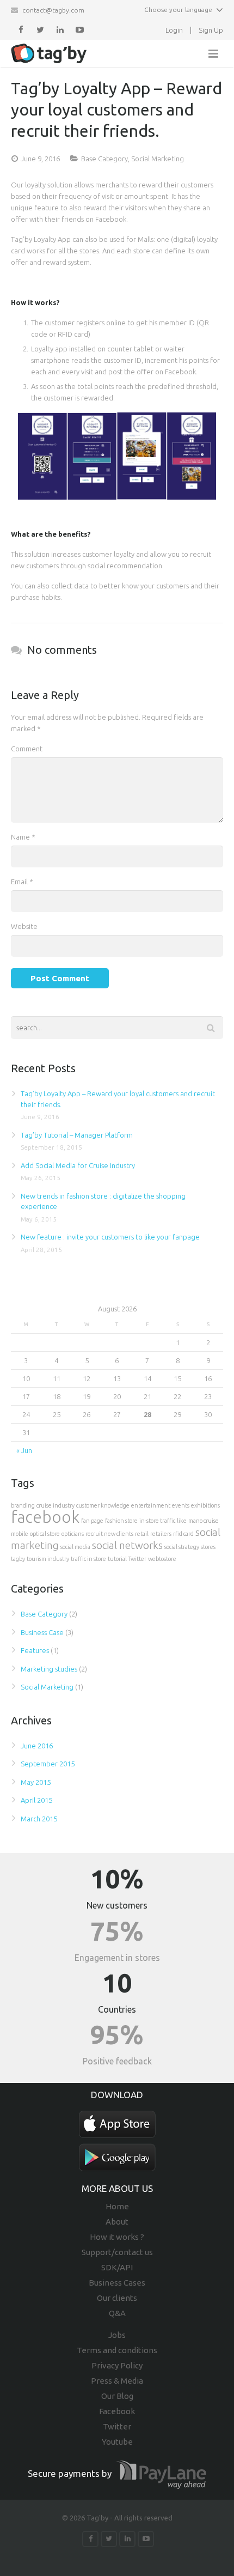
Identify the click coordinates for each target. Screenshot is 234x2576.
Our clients (117, 2298)
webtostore (162, 1559)
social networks (127, 1545)
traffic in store (88, 1559)
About (117, 2222)
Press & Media (117, 2381)
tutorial (117, 1559)
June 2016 (37, 1746)
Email (22, 882)
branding (23, 1505)
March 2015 (39, 1819)
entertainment (151, 1505)
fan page (92, 1521)
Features (35, 1650)
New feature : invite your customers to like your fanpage (110, 1237)
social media (75, 1547)
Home (117, 2206)
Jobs (117, 2335)
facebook (45, 1517)
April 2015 (36, 1800)
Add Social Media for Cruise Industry (78, 1165)
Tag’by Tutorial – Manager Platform (77, 1135)
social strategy (182, 1547)
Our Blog (117, 2396)
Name (23, 837)
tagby (18, 1559)
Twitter (137, 1559)
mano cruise (204, 1521)
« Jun (24, 1450)
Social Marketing (158, 159)
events (181, 1505)
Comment (27, 749)
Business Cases (117, 2283)
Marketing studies (49, 1669)
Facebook (117, 2411)
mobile (20, 1534)
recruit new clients (109, 1534)
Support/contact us (117, 2252)
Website (24, 926)
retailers (161, 1534)
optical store (45, 1534)
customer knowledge (103, 1505)
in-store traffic (157, 1521)
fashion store (121, 1521)
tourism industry (48, 1559)
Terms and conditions (117, 2350)
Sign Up (211, 30)
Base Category (104, 159)
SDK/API (117, 2267)
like (182, 1521)
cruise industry (56, 1505)
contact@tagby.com (53, 10)
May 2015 (36, 1782)
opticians (73, 1534)
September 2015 (48, 1764)
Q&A (117, 2313)
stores (208, 1547)
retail (142, 1534)
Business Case (42, 1632)
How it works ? (117, 2237)
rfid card (183, 1534)
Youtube (117, 2442)
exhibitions (205, 1505)
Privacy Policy (117, 2365)
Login (174, 30)
